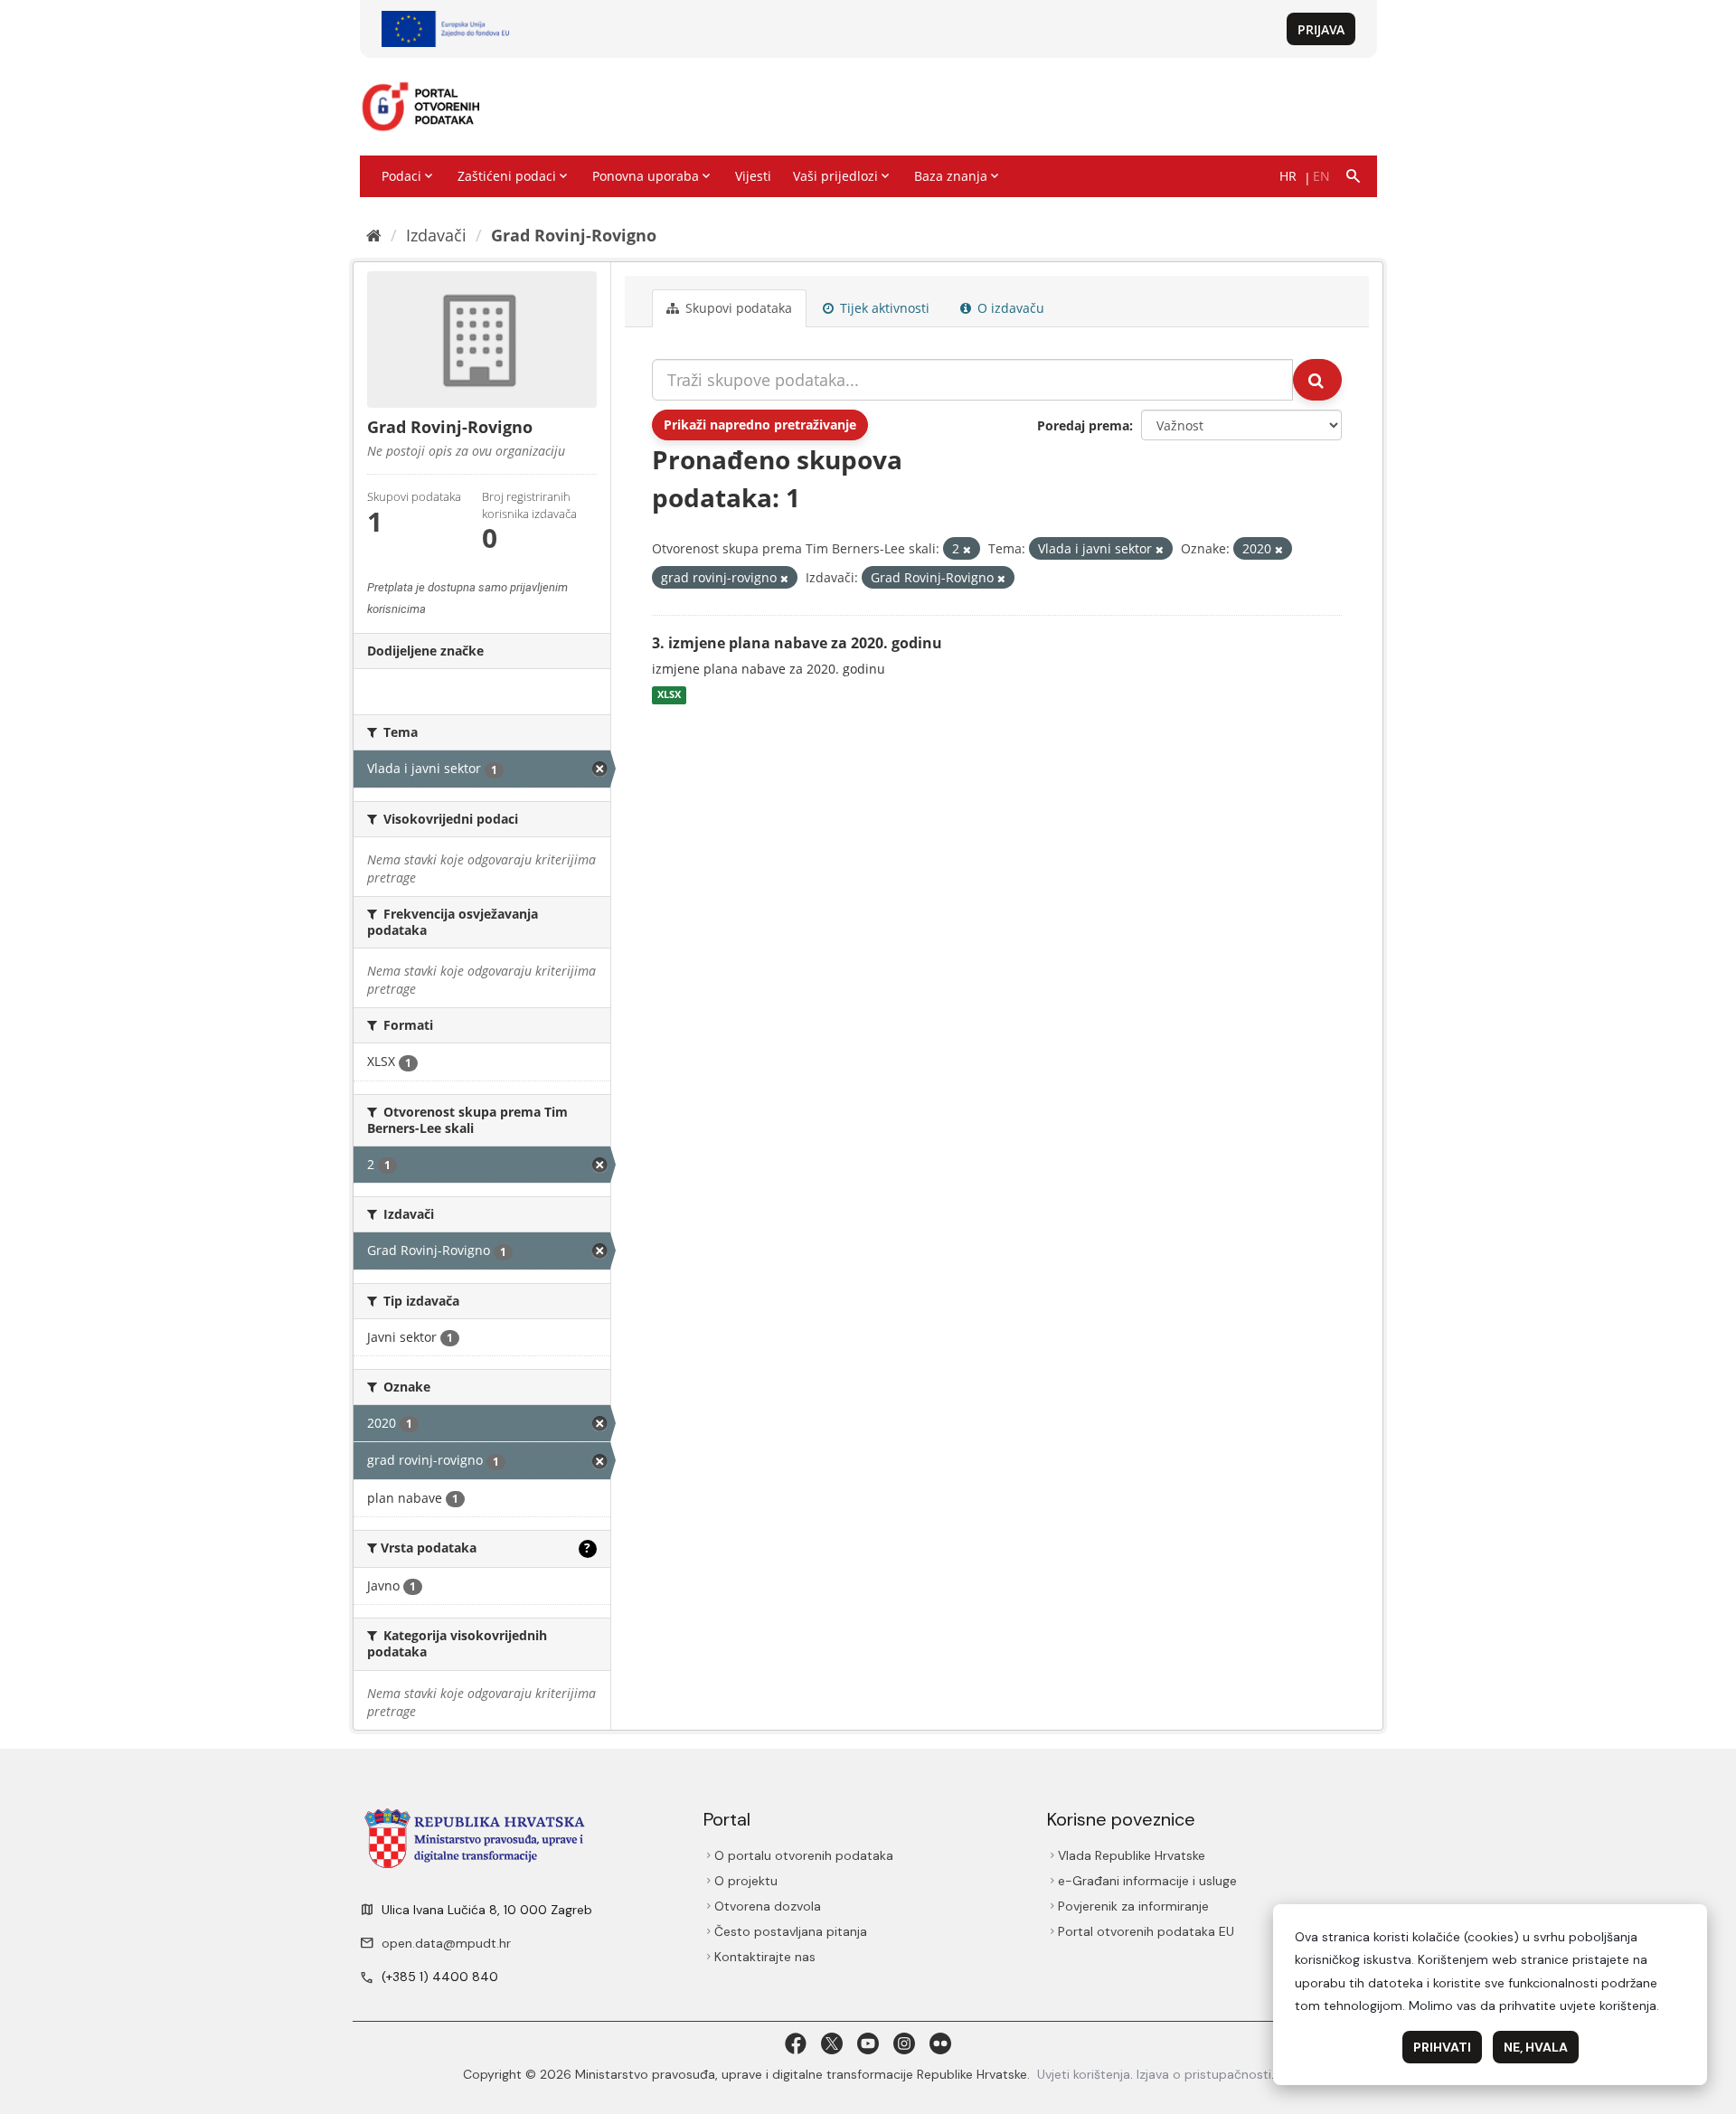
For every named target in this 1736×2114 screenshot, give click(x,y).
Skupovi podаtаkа (737, 308)
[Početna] (374, 235)
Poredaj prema (1083, 425)
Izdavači (436, 235)
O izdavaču (1009, 308)
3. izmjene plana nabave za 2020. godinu (797, 643)
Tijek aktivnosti (883, 308)
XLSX (669, 695)
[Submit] (1317, 380)
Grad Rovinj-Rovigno (574, 235)
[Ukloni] (967, 549)
